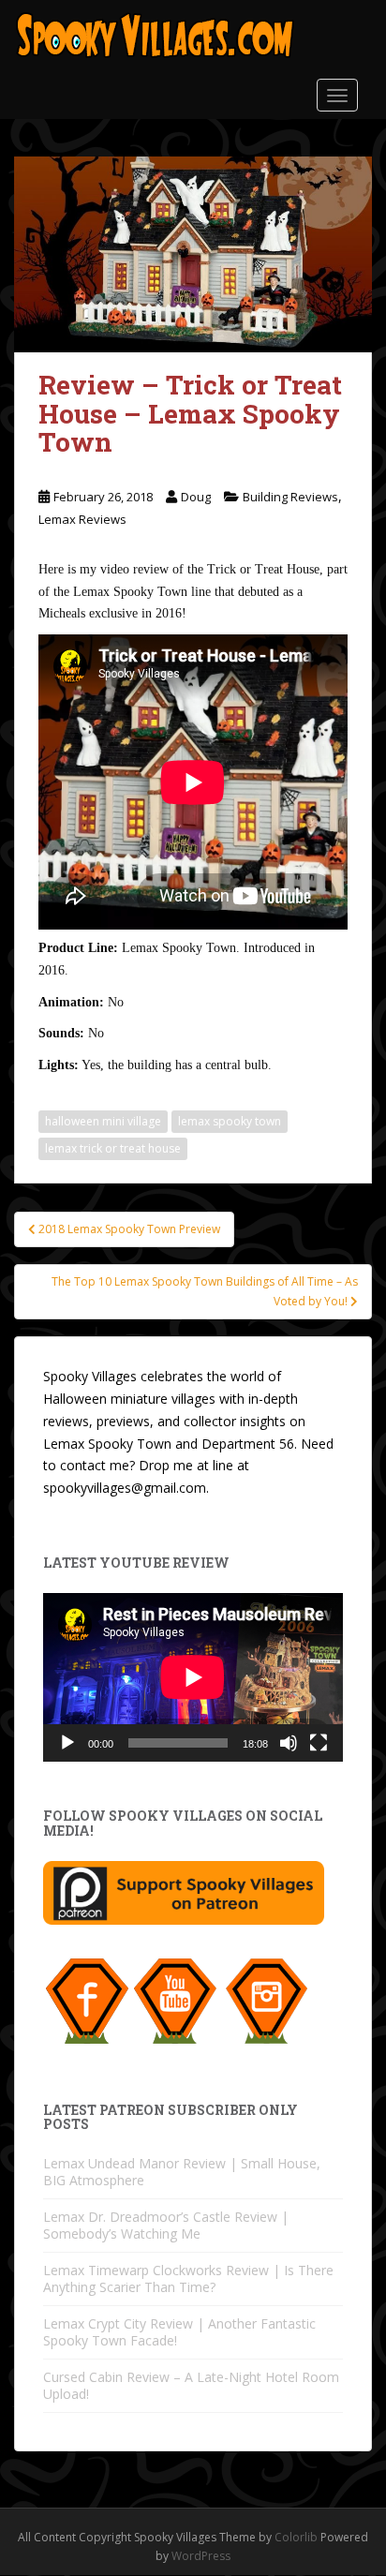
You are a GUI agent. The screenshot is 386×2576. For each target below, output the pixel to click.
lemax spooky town (230, 1121)
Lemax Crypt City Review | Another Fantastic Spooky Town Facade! (179, 2332)
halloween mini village (103, 1121)
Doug (196, 497)
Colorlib (296, 2537)
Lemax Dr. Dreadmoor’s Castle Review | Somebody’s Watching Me (166, 2225)
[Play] (67, 1743)
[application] (193, 1677)
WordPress (201, 2556)
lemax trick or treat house (113, 1148)
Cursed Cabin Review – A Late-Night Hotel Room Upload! (191, 2385)
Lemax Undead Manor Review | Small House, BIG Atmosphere (182, 2172)
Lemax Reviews (82, 519)
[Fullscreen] (319, 1743)
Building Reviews (290, 497)
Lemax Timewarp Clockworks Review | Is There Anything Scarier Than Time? (188, 2278)
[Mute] (289, 1743)
